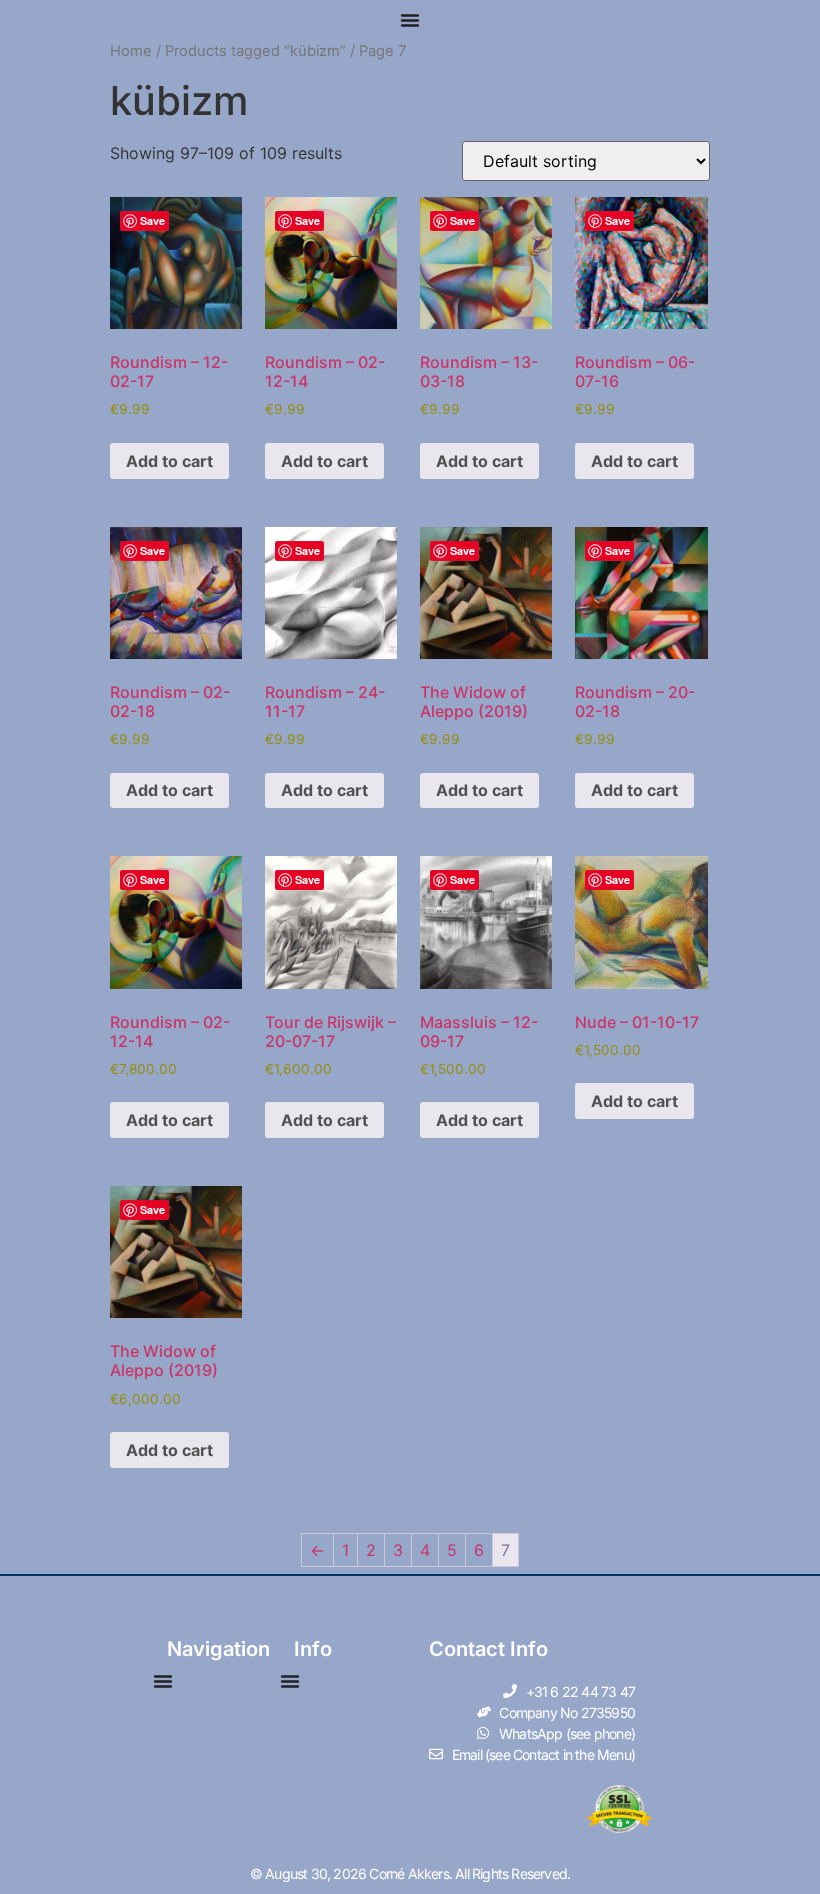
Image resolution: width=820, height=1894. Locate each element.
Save (152, 220)
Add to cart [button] (169, 461)
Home (131, 51)
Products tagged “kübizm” (255, 51)
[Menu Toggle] (410, 20)
